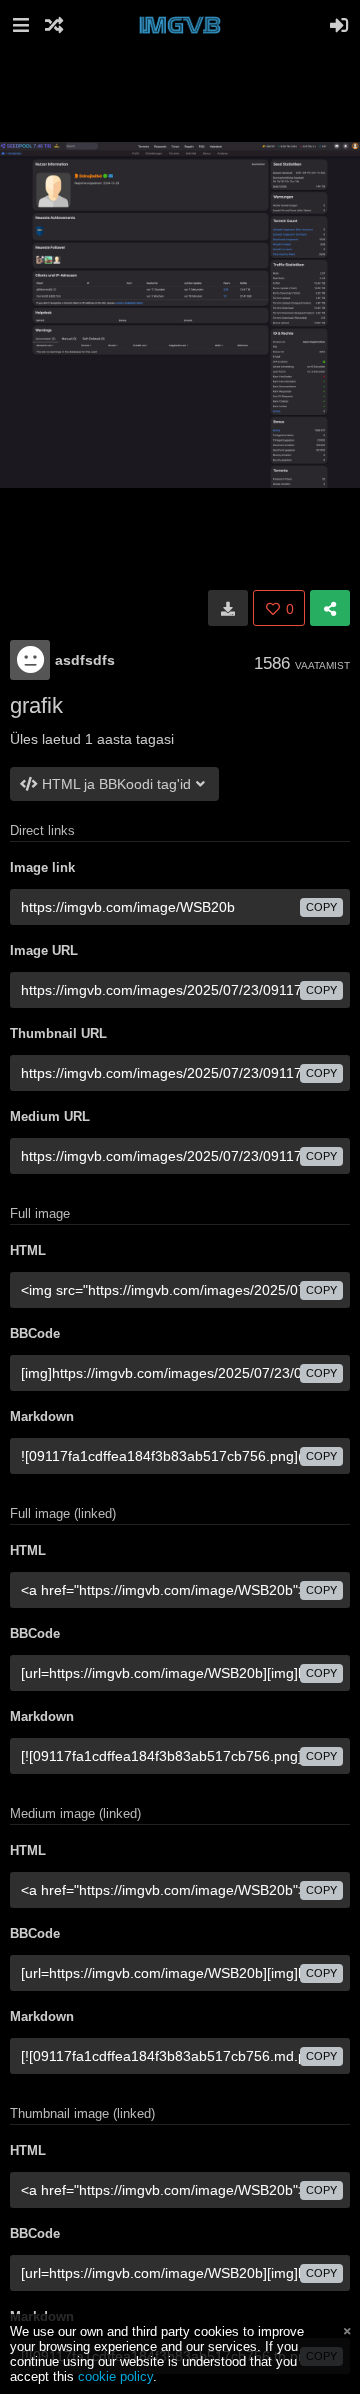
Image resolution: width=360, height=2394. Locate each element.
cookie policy (115, 2376)
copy (321, 907)
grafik (36, 705)
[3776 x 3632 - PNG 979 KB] (228, 608)
